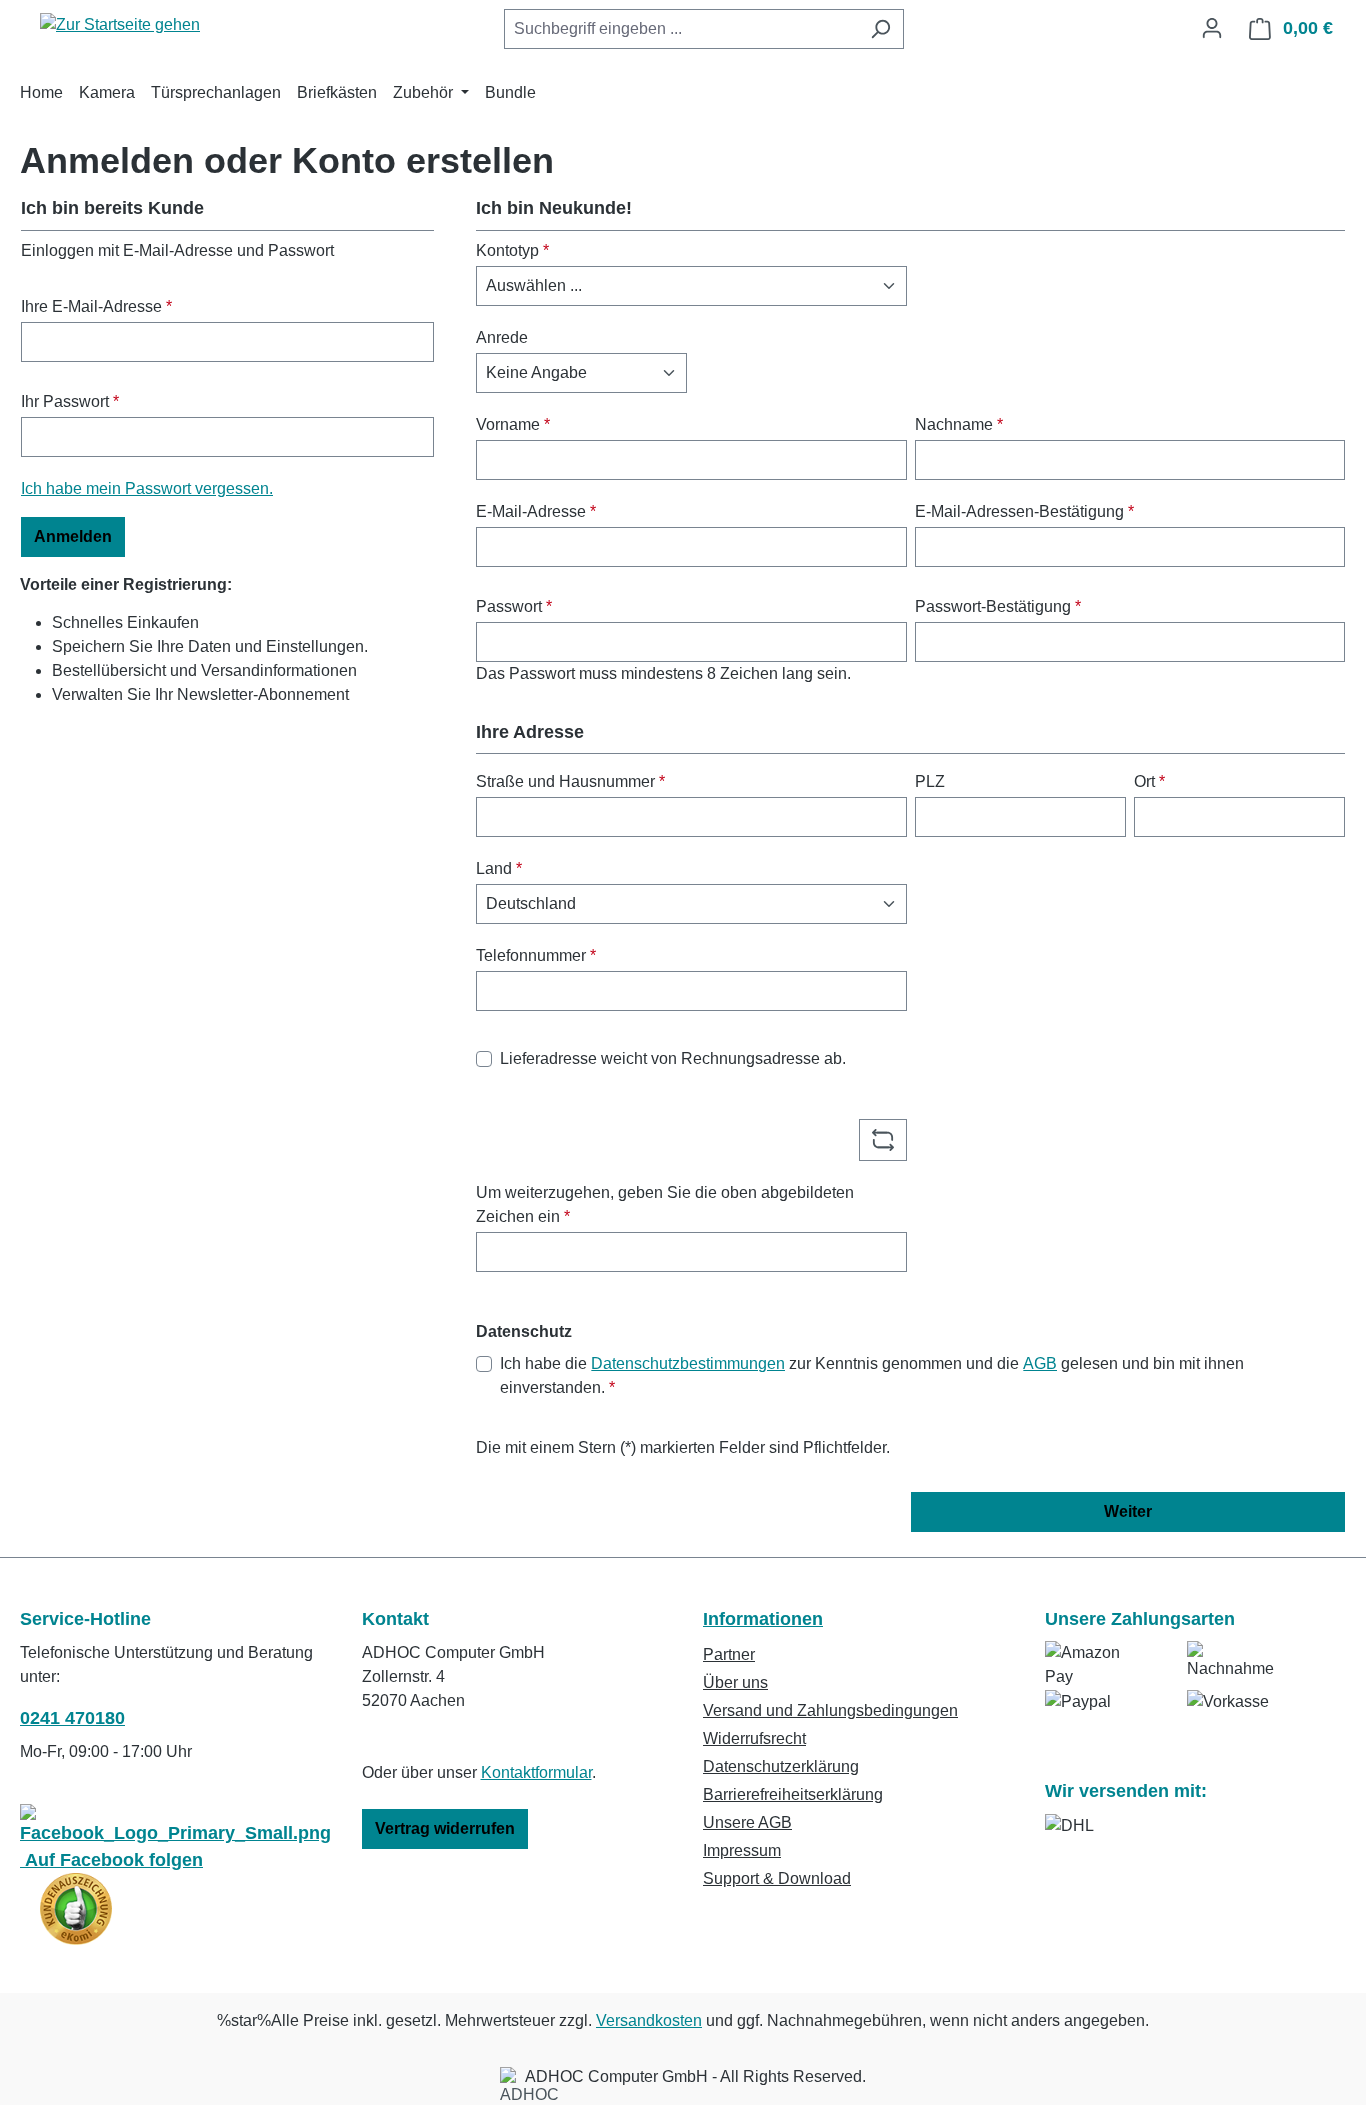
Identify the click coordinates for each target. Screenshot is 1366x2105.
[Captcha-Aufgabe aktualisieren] (883, 1140)
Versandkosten (649, 2020)
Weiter (1128, 1511)
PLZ (930, 781)
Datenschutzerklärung (781, 1766)
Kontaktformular (536, 1772)
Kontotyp (512, 250)
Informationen (763, 1619)
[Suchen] (880, 29)
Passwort (514, 606)
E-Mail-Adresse (536, 511)
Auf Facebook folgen (111, 1860)
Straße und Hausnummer (570, 781)
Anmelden (73, 536)
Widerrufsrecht (754, 1738)
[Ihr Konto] (1212, 28)
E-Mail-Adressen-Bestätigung (1024, 511)
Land (499, 868)
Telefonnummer (536, 955)
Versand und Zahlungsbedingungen (830, 1710)
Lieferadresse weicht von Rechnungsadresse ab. (673, 1058)
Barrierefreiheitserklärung (793, 1794)
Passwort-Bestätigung (998, 606)
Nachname (959, 424)
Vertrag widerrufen (445, 1828)
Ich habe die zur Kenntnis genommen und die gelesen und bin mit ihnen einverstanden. (872, 1375)
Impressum (742, 1850)
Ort (1149, 781)
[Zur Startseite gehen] (120, 24)
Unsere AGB (747, 1822)
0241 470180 (72, 1718)
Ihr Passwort (70, 401)
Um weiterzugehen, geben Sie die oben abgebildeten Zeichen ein (665, 1204)
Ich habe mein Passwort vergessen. (147, 488)
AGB (1040, 1363)
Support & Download (777, 1878)
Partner (729, 1654)
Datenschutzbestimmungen (688, 1363)
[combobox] (681, 29)
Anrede (502, 337)
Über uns (735, 1682)
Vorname (513, 424)
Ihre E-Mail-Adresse (96, 306)
